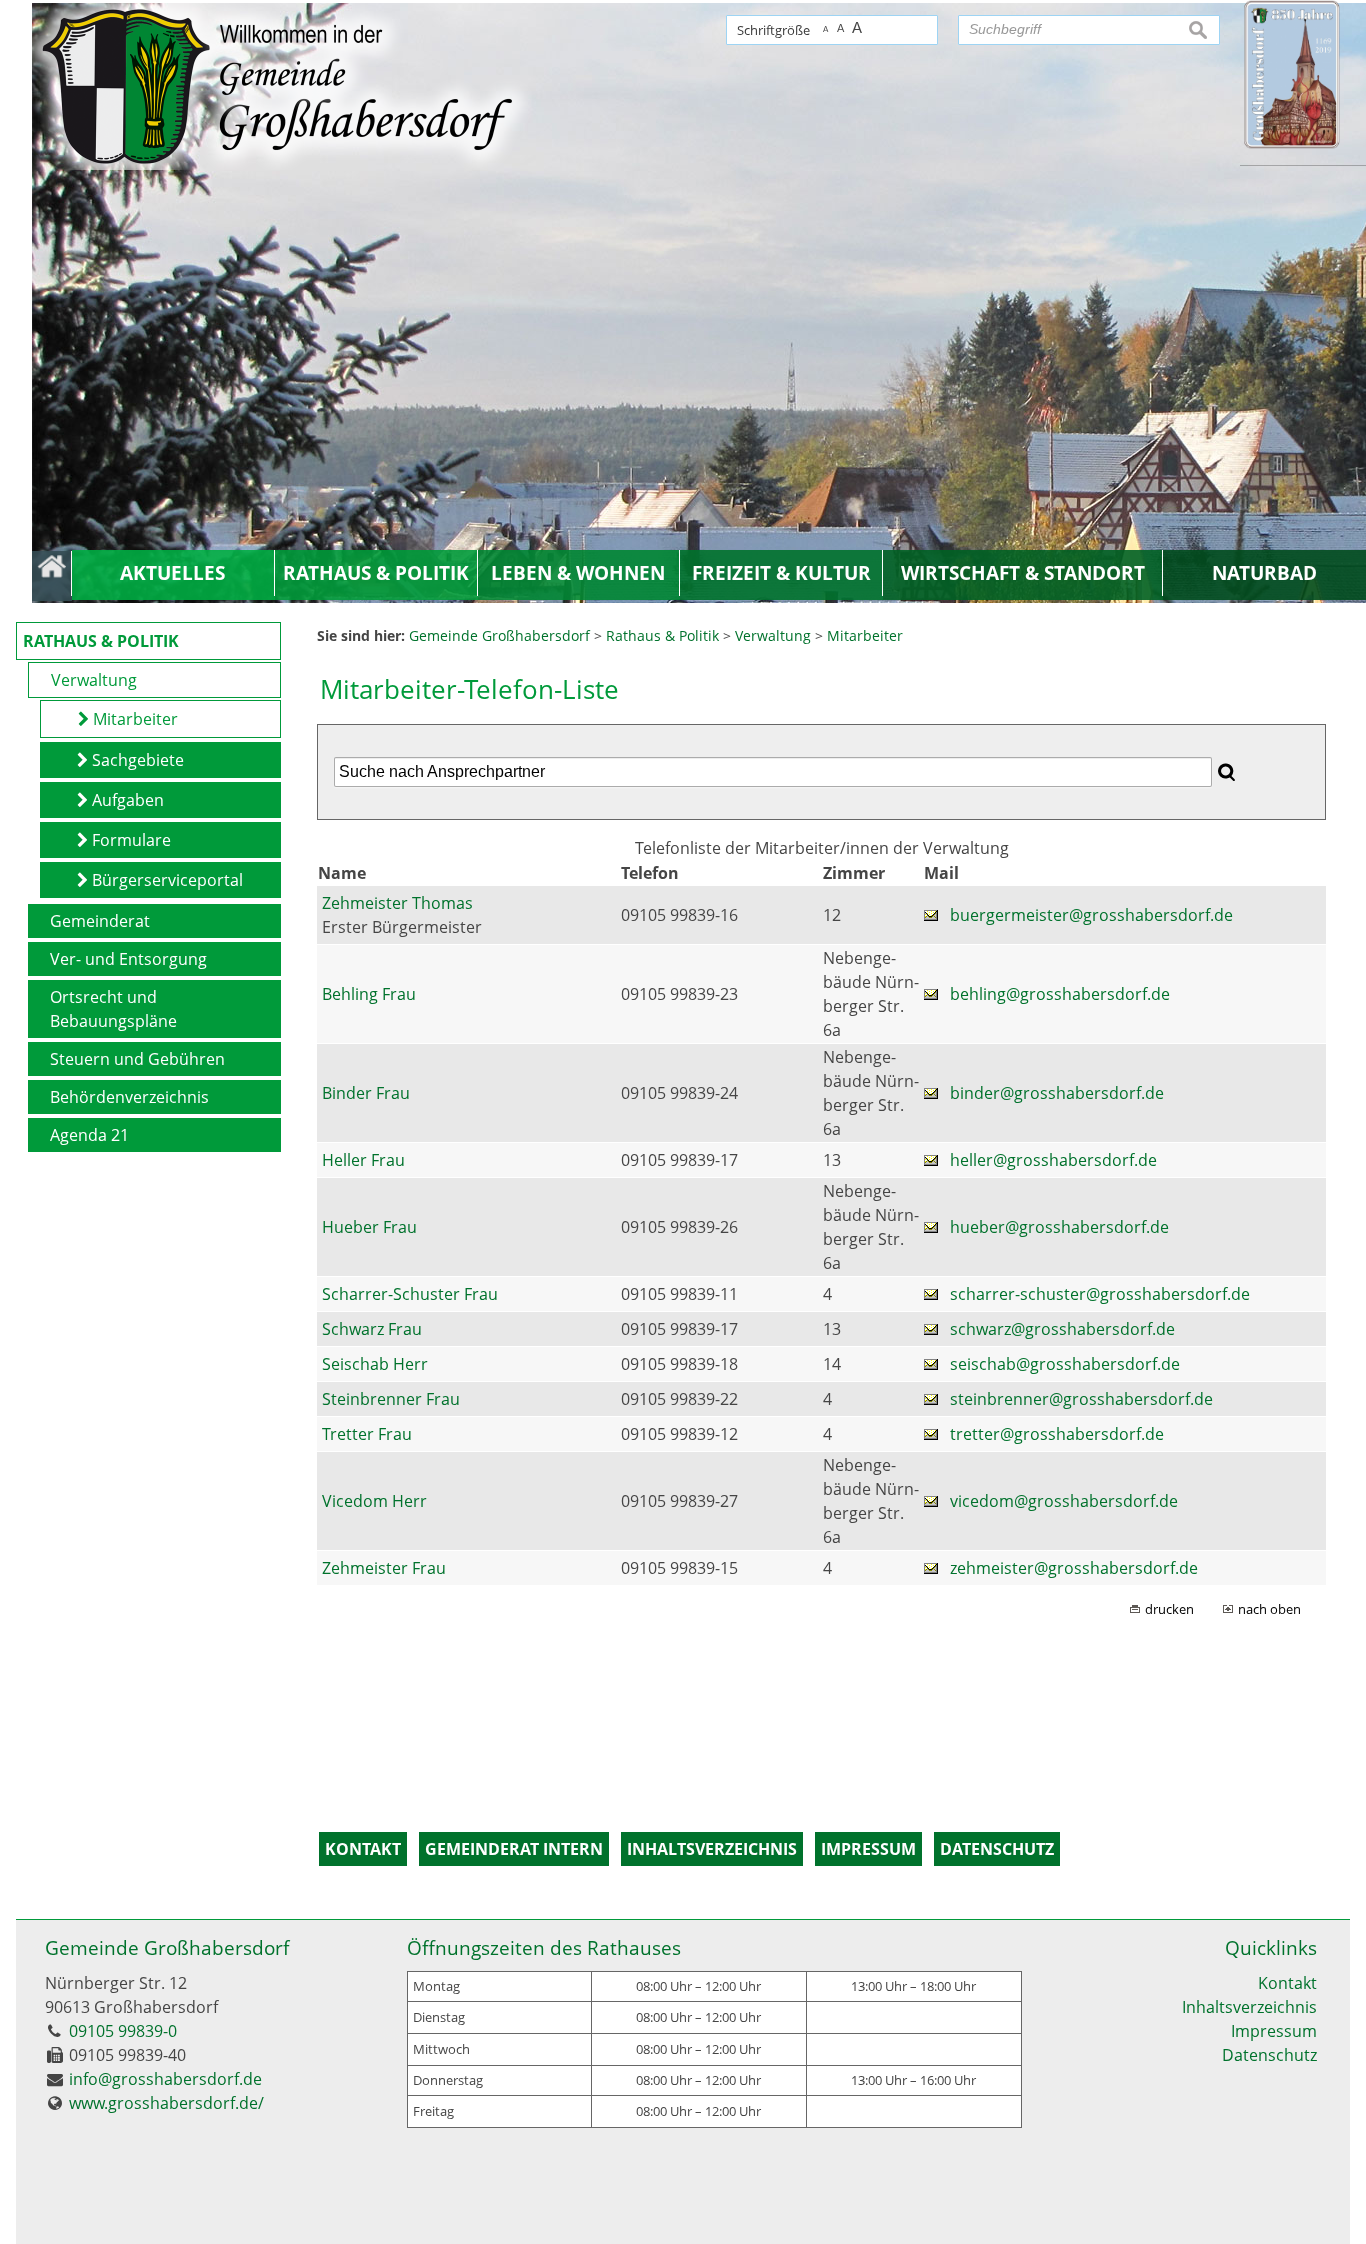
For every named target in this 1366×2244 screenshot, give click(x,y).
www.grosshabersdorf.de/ (166, 2103)
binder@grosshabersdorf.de (1057, 1093)
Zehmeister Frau (384, 1568)
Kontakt (1287, 1983)
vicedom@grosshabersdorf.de (1064, 1501)
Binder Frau (366, 1093)
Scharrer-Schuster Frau (410, 1294)
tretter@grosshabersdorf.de (1057, 1434)
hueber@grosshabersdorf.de (1059, 1227)
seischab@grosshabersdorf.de (1065, 1364)
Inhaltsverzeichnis (1249, 2007)
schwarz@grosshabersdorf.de (1062, 1329)
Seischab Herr (375, 1364)
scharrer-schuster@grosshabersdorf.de (1100, 1294)
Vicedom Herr (374, 1501)
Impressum (1274, 2031)
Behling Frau (369, 994)
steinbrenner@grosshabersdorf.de (1081, 1399)
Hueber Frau (369, 1227)
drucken (1169, 1609)
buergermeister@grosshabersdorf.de (1091, 915)
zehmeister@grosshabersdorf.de (1074, 1568)
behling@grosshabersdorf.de (1060, 994)
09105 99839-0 (123, 2031)
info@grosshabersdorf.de (165, 2079)
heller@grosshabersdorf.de (1053, 1160)
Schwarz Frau (372, 1329)
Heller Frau (363, 1160)
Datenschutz (1269, 2055)
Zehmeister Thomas (397, 903)
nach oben (1269, 1609)
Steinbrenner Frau (391, 1399)
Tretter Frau (367, 1434)
